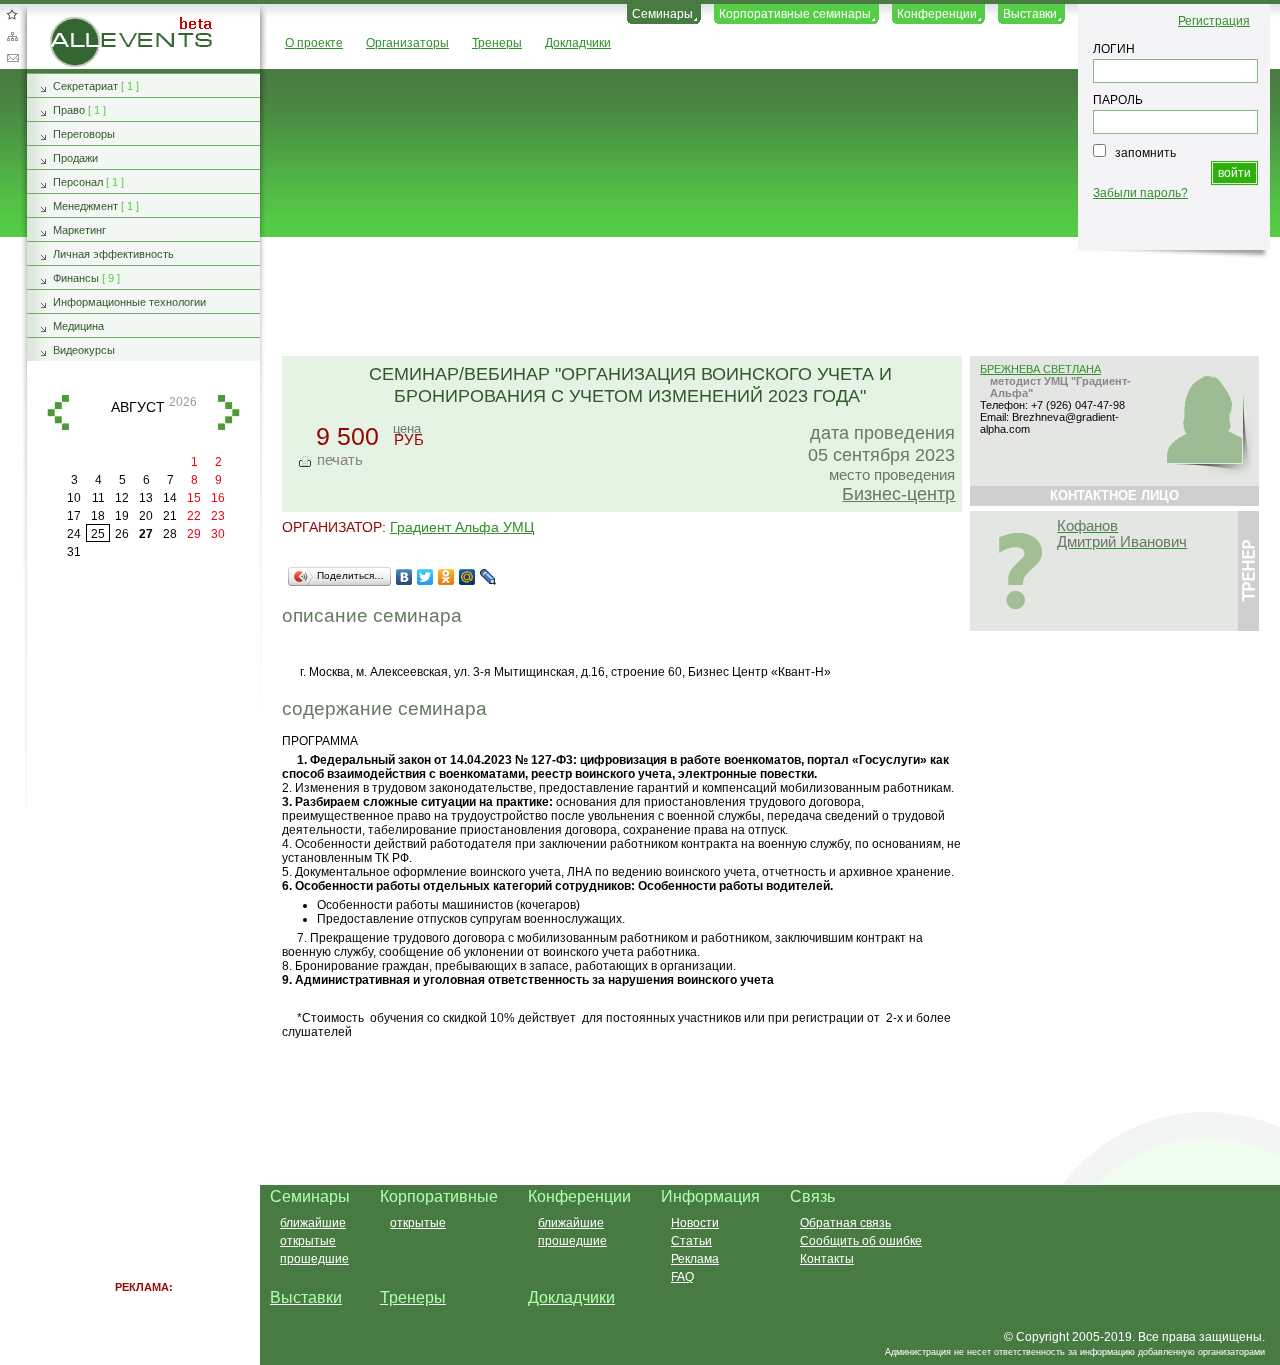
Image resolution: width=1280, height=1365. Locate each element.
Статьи (691, 1241)
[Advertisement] (761, 298)
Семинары (662, 14)
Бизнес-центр (898, 493)
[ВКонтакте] (404, 577)
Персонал (78, 182)
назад (58, 412)
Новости (695, 1223)
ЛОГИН (1114, 49)
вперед (229, 412)
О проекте (314, 43)
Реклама (695, 1259)
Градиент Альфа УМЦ (462, 527)
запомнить (1145, 153)
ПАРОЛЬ (1118, 100)
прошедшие (314, 1259)
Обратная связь (12, 58)
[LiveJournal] (488, 577)
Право (69, 110)
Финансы (76, 278)
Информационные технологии (129, 302)
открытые (308, 1241)
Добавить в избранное (12, 14)
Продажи (75, 158)
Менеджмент (85, 206)
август (138, 407)
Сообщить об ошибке (861, 1241)
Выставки (1030, 14)
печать (340, 459)
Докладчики (578, 43)
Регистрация (1214, 21)
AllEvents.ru (82, 24)
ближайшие (313, 1223)
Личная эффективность (113, 254)
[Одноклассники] (446, 577)
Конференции (937, 14)
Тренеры (497, 43)
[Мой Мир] (467, 577)
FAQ (682, 1277)
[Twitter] (425, 577)
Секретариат (85, 86)
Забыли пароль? (1140, 193)
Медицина (78, 326)
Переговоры (84, 134)
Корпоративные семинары (795, 14)
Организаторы (407, 43)
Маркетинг (79, 230)
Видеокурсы (84, 350)
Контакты (827, 1259)
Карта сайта (12, 36)
